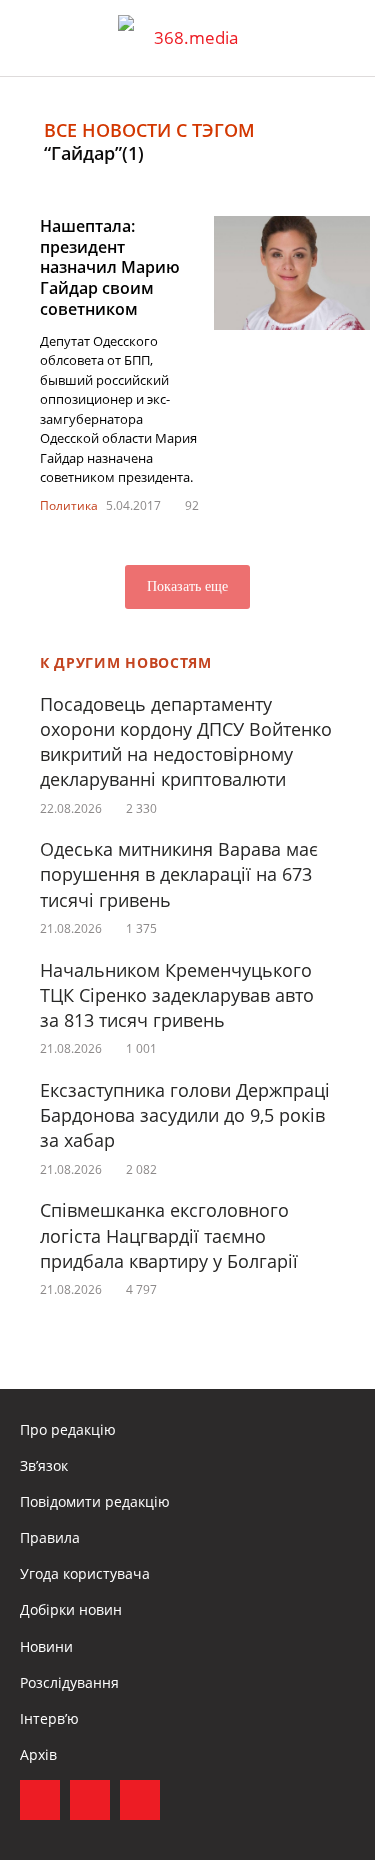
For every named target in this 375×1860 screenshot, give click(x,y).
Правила (50, 1537)
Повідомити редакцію (95, 1501)
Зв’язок (44, 1465)
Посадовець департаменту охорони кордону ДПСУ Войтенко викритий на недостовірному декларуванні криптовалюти (186, 742)
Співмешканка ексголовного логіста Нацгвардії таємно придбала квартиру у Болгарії (169, 1235)
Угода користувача (85, 1573)
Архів (38, 1754)
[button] (341, 38)
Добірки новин (71, 1609)
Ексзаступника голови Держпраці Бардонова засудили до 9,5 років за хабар (185, 1115)
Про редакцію (68, 1429)
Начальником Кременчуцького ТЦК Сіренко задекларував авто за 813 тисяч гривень (177, 995)
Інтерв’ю (49, 1718)
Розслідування (69, 1682)
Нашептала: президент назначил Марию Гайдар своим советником (110, 267)
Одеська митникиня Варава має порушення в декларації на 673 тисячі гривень (179, 874)
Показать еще (187, 586)
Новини (46, 1646)
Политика (69, 505)
